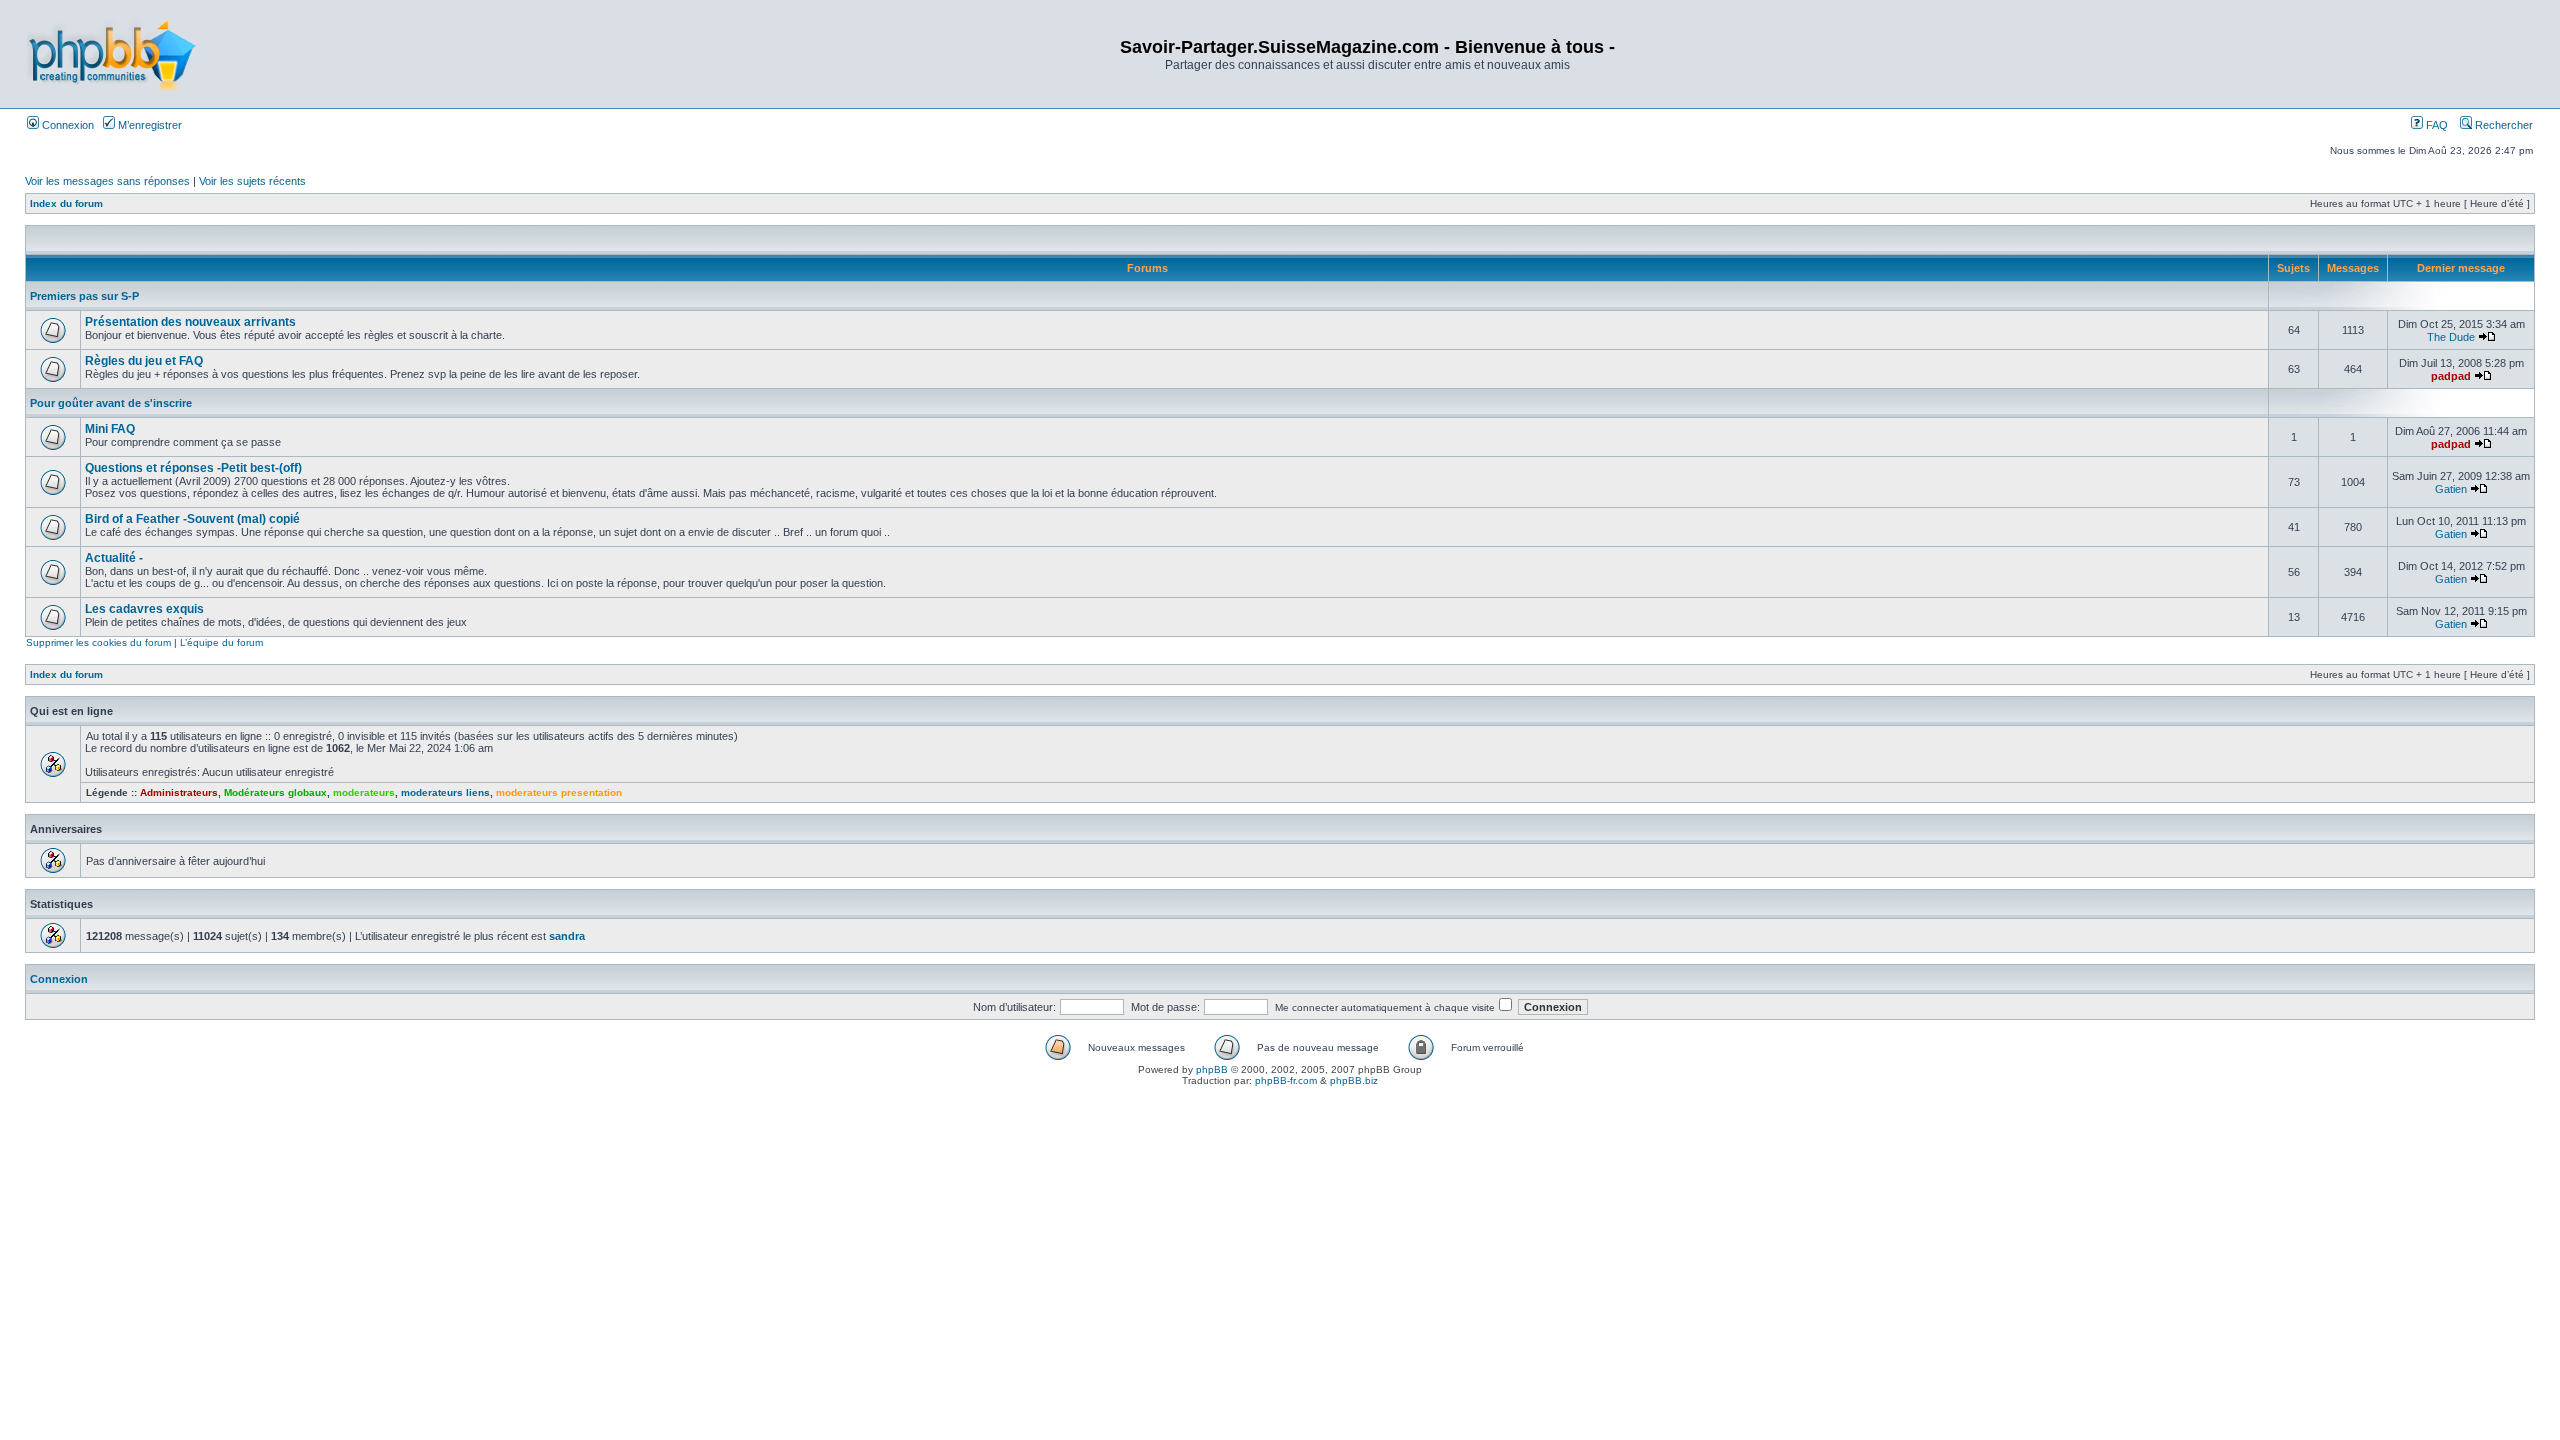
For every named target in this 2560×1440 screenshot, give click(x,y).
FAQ (2435, 125)
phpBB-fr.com (1286, 1080)
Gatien (2451, 489)
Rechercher (2502, 125)
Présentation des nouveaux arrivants (190, 322)
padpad (2451, 376)
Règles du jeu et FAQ (144, 361)
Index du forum (66, 203)
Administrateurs (179, 792)
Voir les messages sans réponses (107, 181)
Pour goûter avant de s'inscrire (111, 403)
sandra (567, 936)
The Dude (2451, 337)
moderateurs (364, 792)
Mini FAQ (110, 429)
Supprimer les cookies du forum (98, 642)
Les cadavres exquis (144, 609)
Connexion (66, 125)
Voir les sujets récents (252, 181)
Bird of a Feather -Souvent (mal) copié (192, 519)
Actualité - (114, 558)
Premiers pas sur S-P (84, 296)
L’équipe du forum (221, 642)
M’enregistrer (148, 125)
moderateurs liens (445, 792)
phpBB (1212, 1069)
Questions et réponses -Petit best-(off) (193, 468)
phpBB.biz (1354, 1080)
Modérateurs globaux (275, 792)
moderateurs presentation (559, 792)
